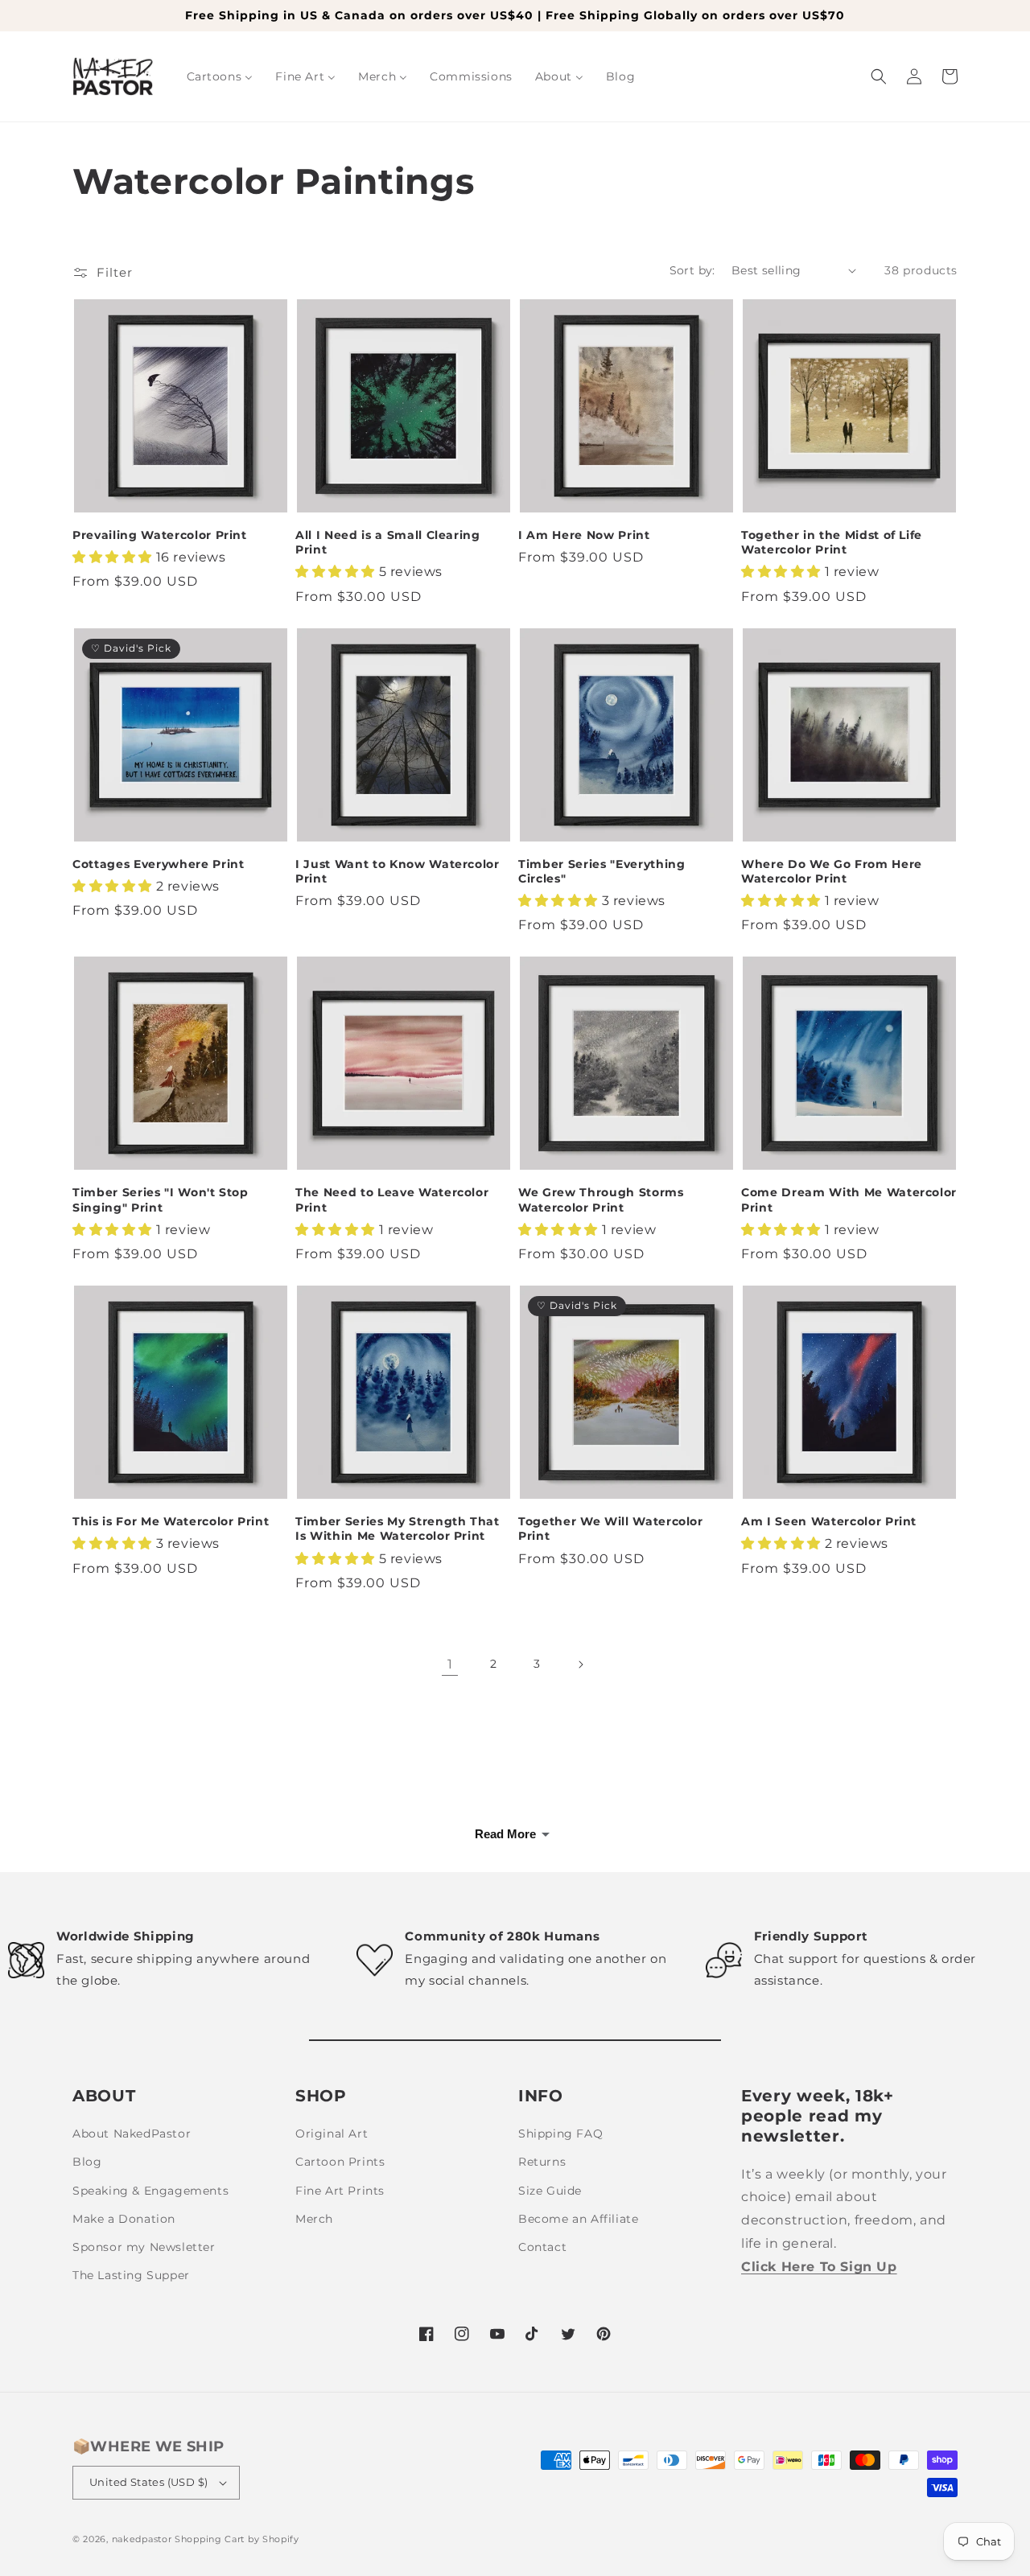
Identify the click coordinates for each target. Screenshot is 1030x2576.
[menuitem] (220, 76)
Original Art (332, 2134)
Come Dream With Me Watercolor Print (849, 1200)
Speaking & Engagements (150, 2191)
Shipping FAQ (560, 2134)
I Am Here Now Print (584, 535)
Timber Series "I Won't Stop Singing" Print (161, 1200)
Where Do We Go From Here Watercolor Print (832, 871)
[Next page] (580, 1665)
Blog (87, 2162)
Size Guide (550, 2191)
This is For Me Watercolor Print (171, 1521)
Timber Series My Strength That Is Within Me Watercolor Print (398, 1529)
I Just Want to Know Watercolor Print (398, 871)
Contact (542, 2247)
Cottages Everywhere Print (159, 864)
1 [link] (450, 1664)
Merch (314, 2219)
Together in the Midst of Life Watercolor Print (832, 542)
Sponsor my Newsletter (144, 2247)
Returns (542, 2162)
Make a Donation (124, 2219)
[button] (879, 76)
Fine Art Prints (340, 2191)
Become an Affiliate (578, 2219)
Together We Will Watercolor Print (611, 1529)
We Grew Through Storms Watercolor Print (601, 1200)
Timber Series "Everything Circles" (602, 871)
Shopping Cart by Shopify (237, 2539)
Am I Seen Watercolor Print (829, 1521)
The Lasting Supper (131, 2275)
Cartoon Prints (340, 2162)
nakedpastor (142, 2539)
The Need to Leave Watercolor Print (392, 1200)
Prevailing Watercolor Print (160, 535)
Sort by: (692, 270)
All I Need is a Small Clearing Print (388, 542)
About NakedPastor (132, 2134)
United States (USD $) (148, 2482)
